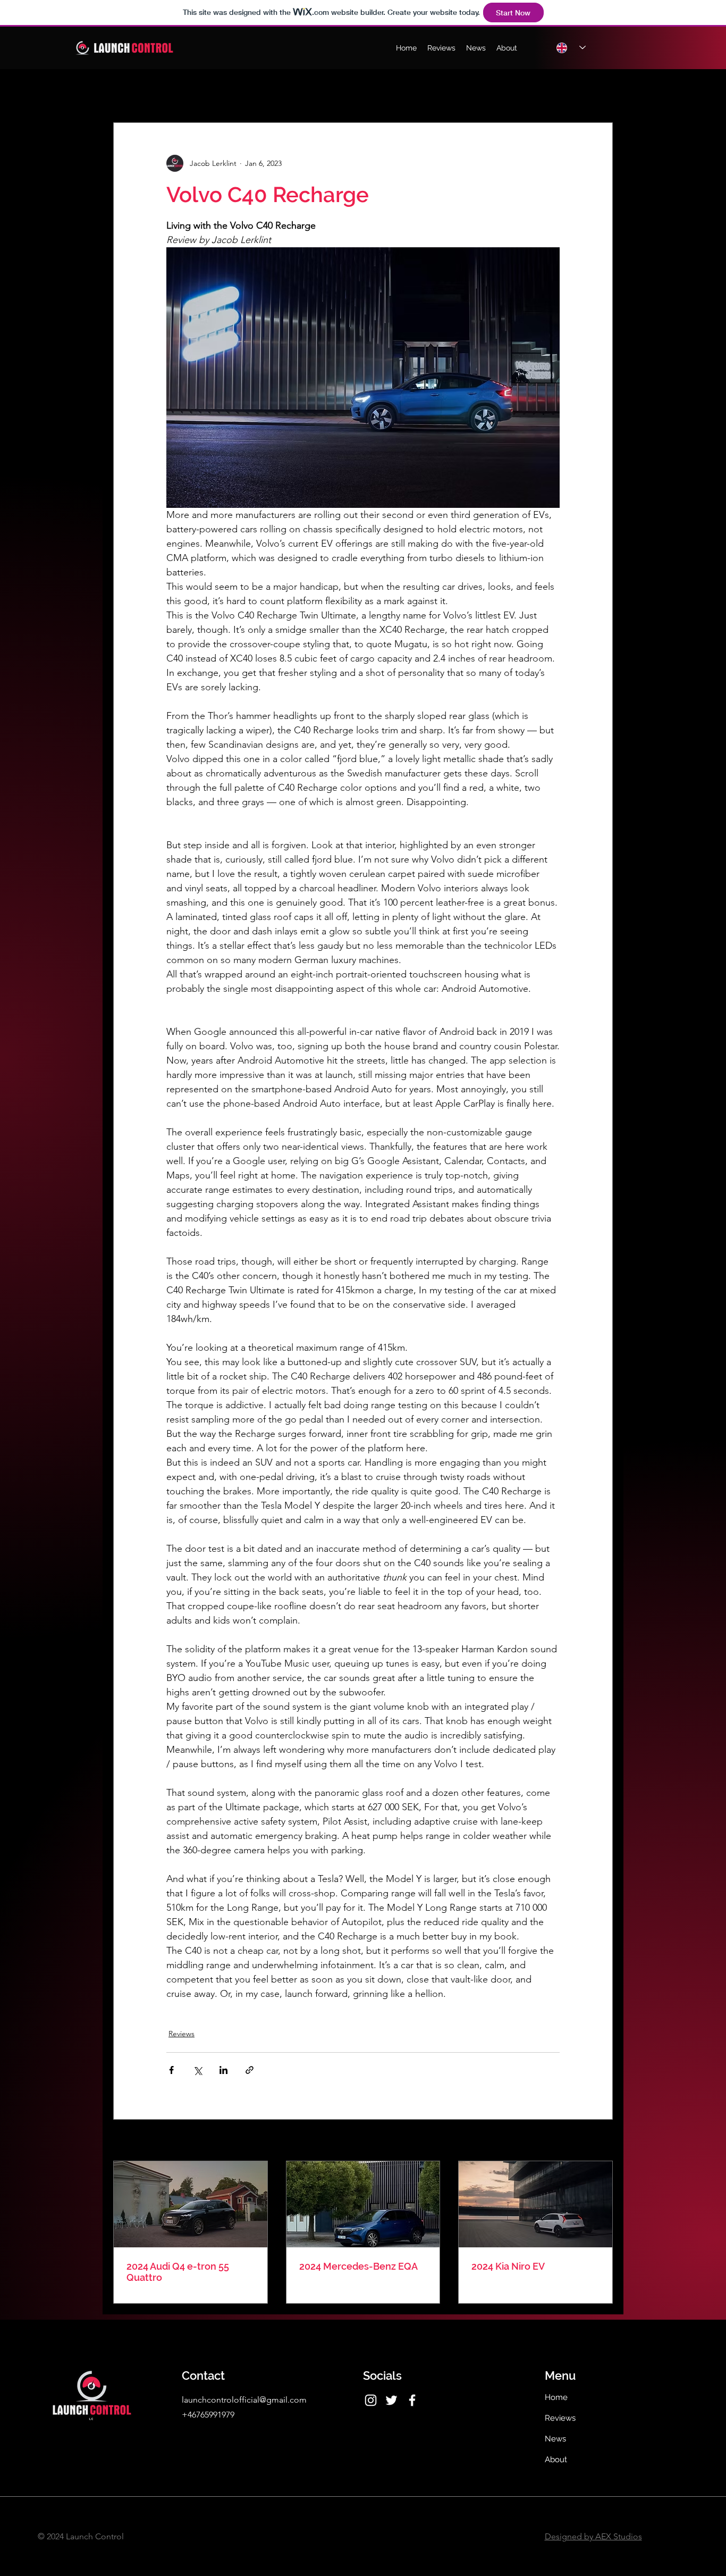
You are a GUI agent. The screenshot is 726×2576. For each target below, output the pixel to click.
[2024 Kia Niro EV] (535, 2204)
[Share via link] (250, 2070)
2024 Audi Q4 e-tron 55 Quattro (178, 2272)
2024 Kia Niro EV (508, 2266)
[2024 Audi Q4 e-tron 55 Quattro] (191, 2204)
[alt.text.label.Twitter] (391, 2400)
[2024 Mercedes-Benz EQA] (363, 2204)
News (555, 2439)
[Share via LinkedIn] (223, 2070)
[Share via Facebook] (171, 2070)
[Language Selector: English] (571, 48)
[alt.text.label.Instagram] (371, 2400)
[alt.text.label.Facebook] (412, 2400)
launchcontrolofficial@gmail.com (244, 2400)
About (556, 2460)
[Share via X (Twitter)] (197, 2070)
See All (601, 2141)
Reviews (181, 2034)
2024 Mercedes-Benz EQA (358, 2266)
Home (556, 2397)
